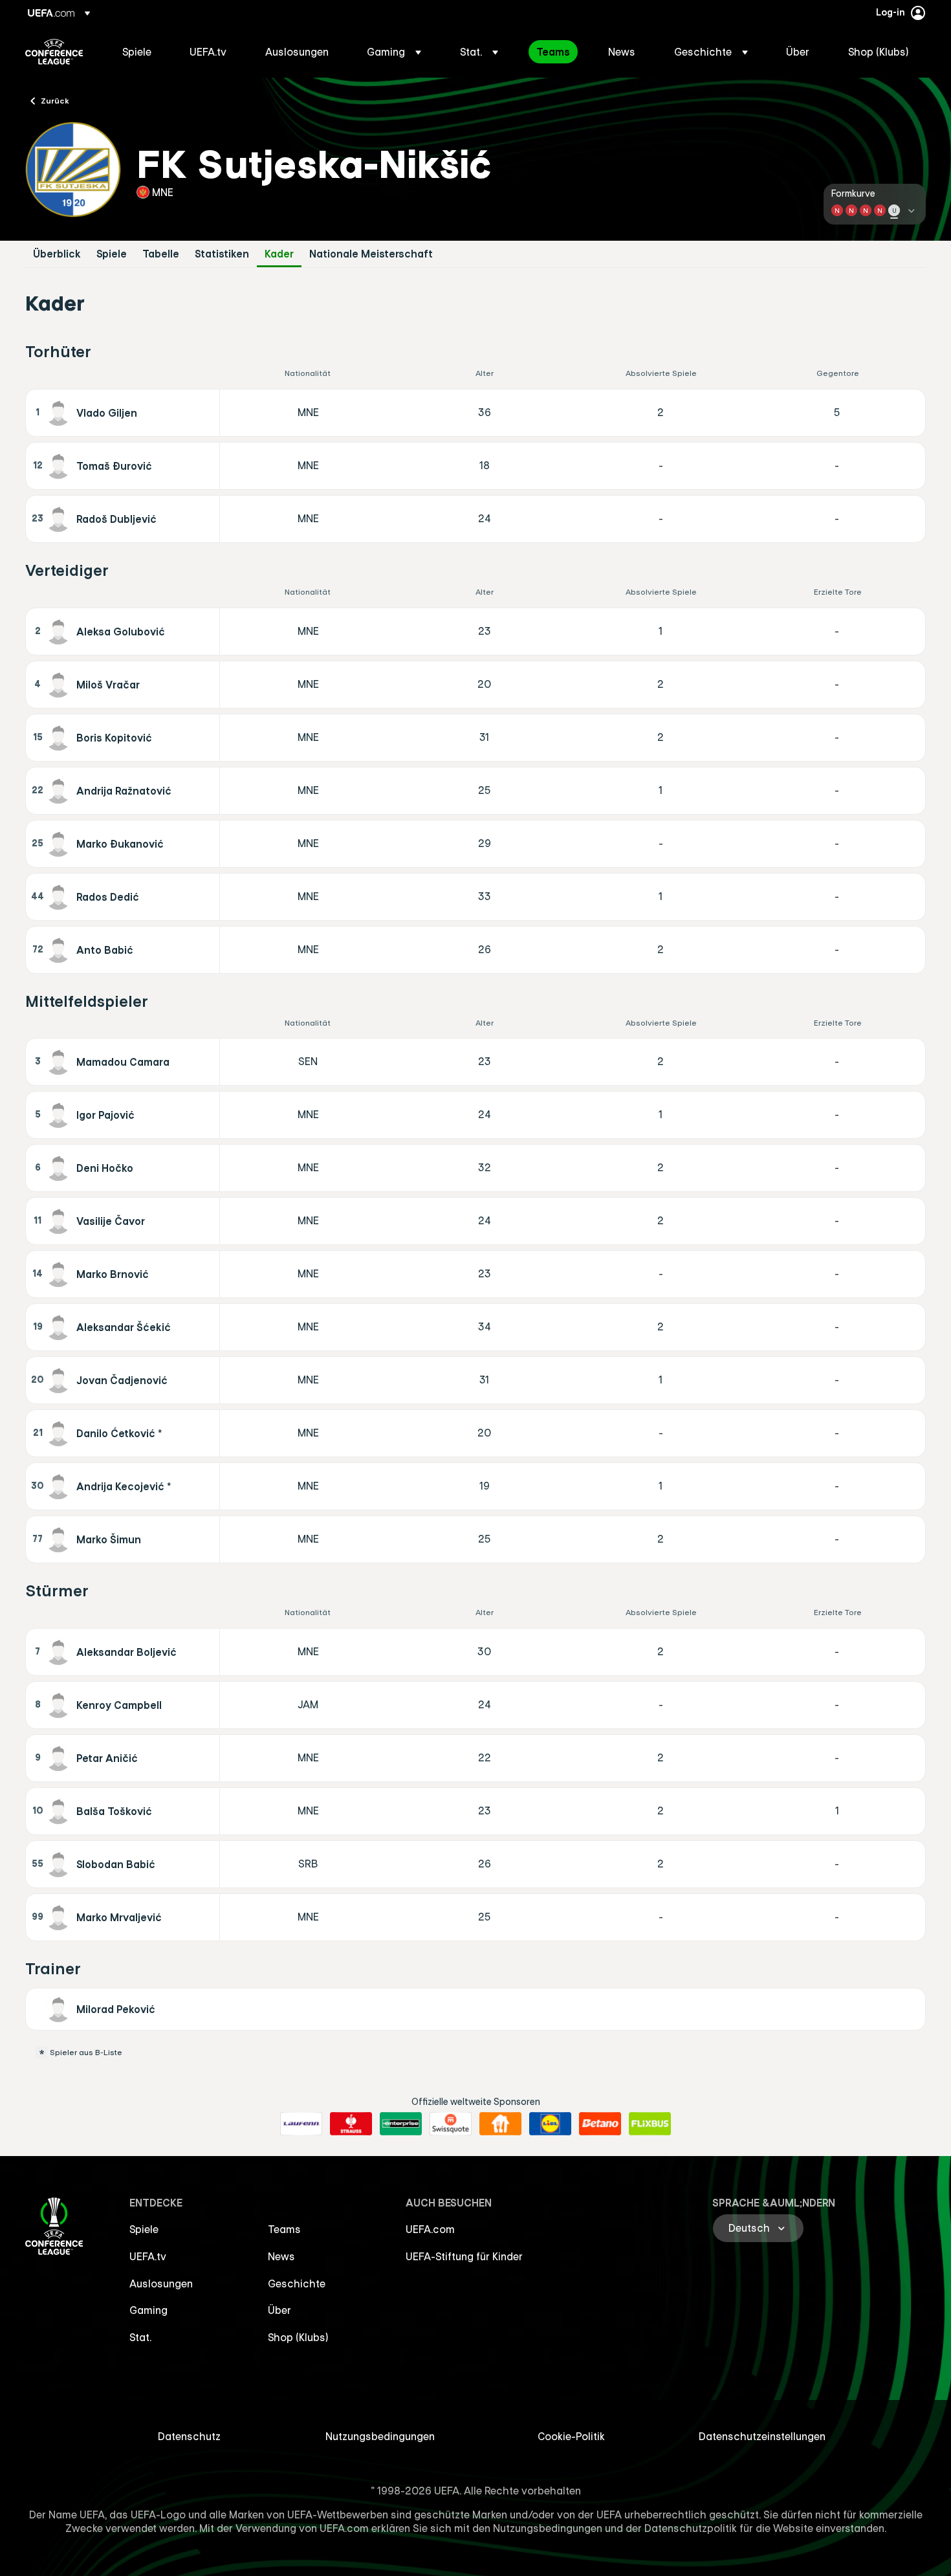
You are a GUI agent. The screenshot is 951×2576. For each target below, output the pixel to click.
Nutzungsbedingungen (380, 2436)
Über (279, 2310)
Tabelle (161, 254)
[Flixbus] (650, 2124)
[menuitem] (140, 52)
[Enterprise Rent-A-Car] (401, 2124)
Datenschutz (189, 2436)
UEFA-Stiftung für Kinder (464, 2256)
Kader (279, 254)
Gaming (148, 2310)
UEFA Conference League (54, 52)
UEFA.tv (148, 2256)
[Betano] (600, 2124)
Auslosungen (161, 2284)
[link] (137, 52)
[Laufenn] (301, 2124)
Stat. (140, 2337)
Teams (284, 2229)
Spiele (112, 254)
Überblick (57, 254)
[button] (394, 52)
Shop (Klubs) (298, 2337)
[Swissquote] (451, 2124)
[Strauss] (351, 2124)
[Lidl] (550, 2124)
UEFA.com (430, 2229)
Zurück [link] (55, 100)
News (281, 2256)
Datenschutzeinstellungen (762, 2436)
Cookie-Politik (571, 2436)
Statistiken (222, 254)
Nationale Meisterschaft (371, 254)
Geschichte (297, 2284)
